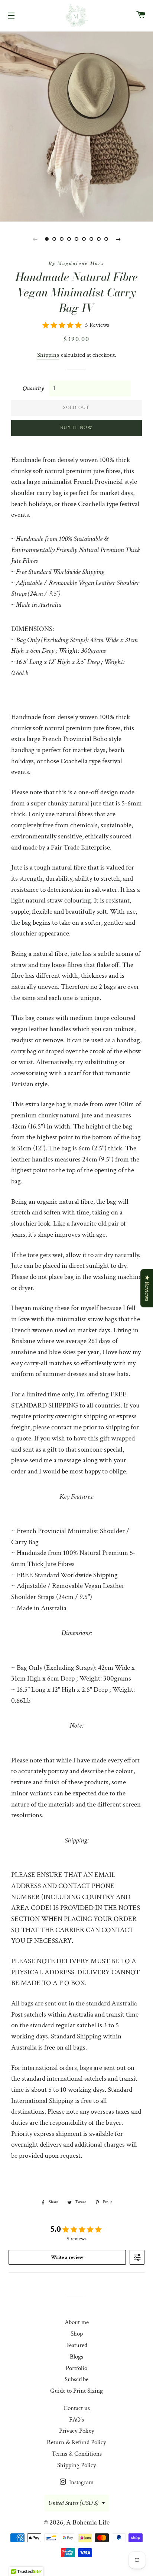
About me (77, 2322)
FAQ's (76, 2420)
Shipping (48, 355)
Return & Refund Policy (76, 2442)
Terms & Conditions (77, 2454)
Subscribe (76, 2379)
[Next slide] (118, 239)
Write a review (67, 2257)
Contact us (77, 2408)
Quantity (33, 388)
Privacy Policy (77, 2431)
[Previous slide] (35, 239)
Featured (77, 2345)
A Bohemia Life (88, 2522)
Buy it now (76, 428)
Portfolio (76, 2368)
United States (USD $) (73, 2503)
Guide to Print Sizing (76, 2391)
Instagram (81, 2482)
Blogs (76, 2357)
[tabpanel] (76, 126)
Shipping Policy (77, 2465)
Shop (77, 2334)
